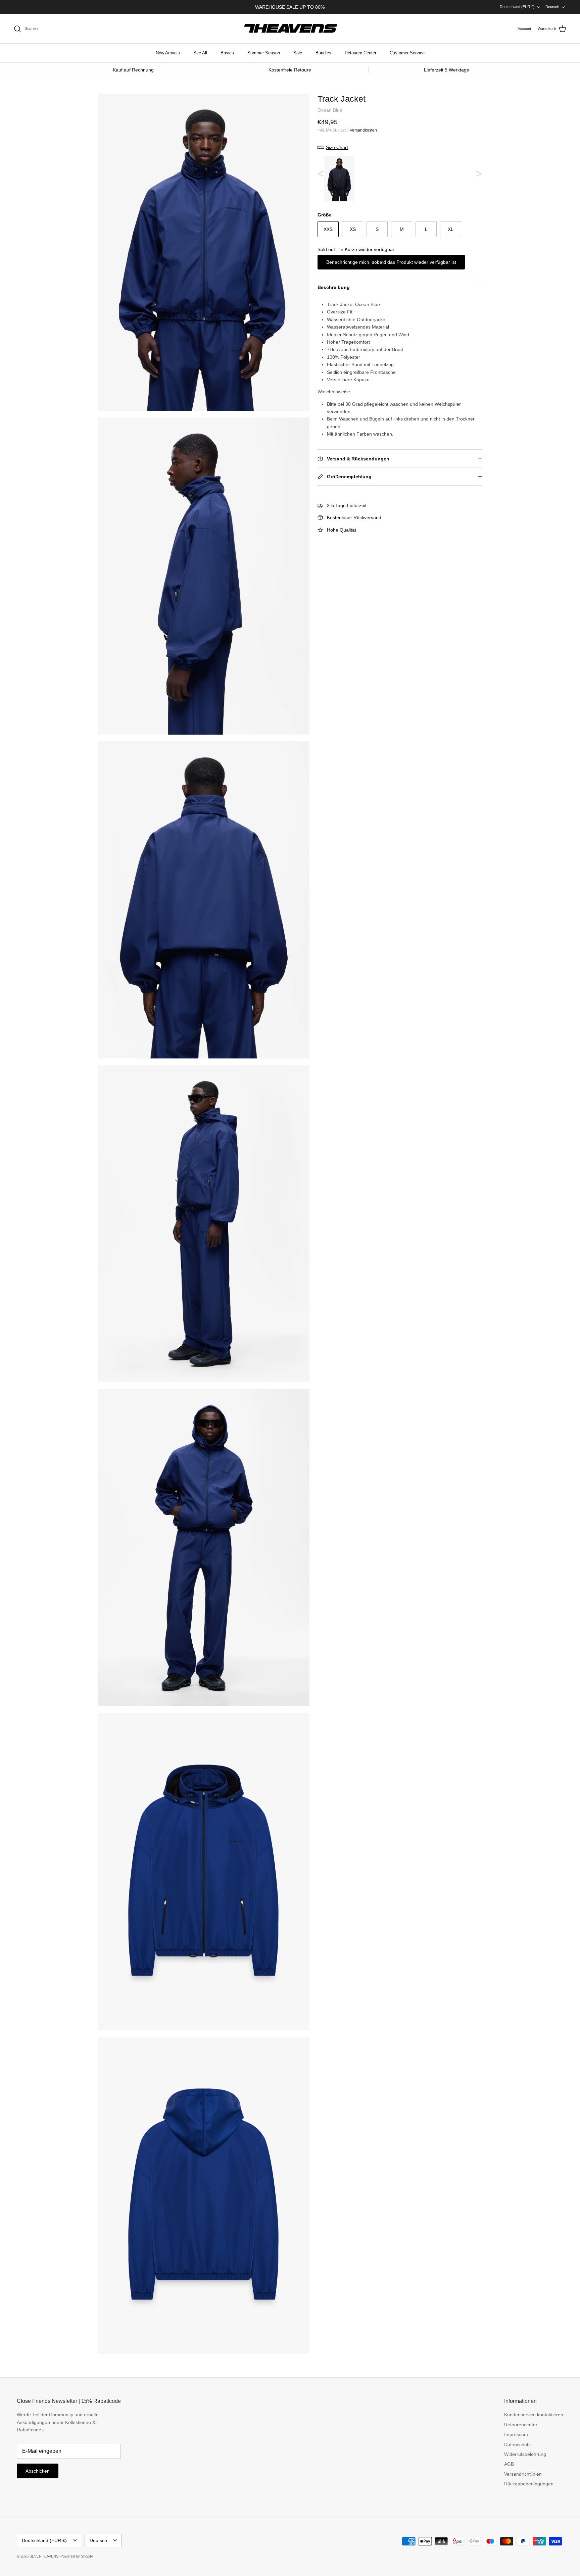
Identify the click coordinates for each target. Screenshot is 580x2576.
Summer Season (264, 53)
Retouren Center (360, 53)
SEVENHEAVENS (44, 2556)
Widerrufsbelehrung (525, 2454)
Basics (227, 53)
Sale (298, 53)
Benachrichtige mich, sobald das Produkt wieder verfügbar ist (391, 262)
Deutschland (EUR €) (517, 7)
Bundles (323, 53)
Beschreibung (334, 287)
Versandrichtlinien (523, 2474)
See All (200, 53)
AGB (509, 2464)
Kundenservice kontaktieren (534, 2415)
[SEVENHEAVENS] (290, 29)
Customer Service (407, 53)
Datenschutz (517, 2444)
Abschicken (38, 2471)
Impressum (516, 2434)
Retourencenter (521, 2425)
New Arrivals (168, 53)
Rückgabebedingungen (529, 2484)
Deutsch (552, 7)
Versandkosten (363, 130)
